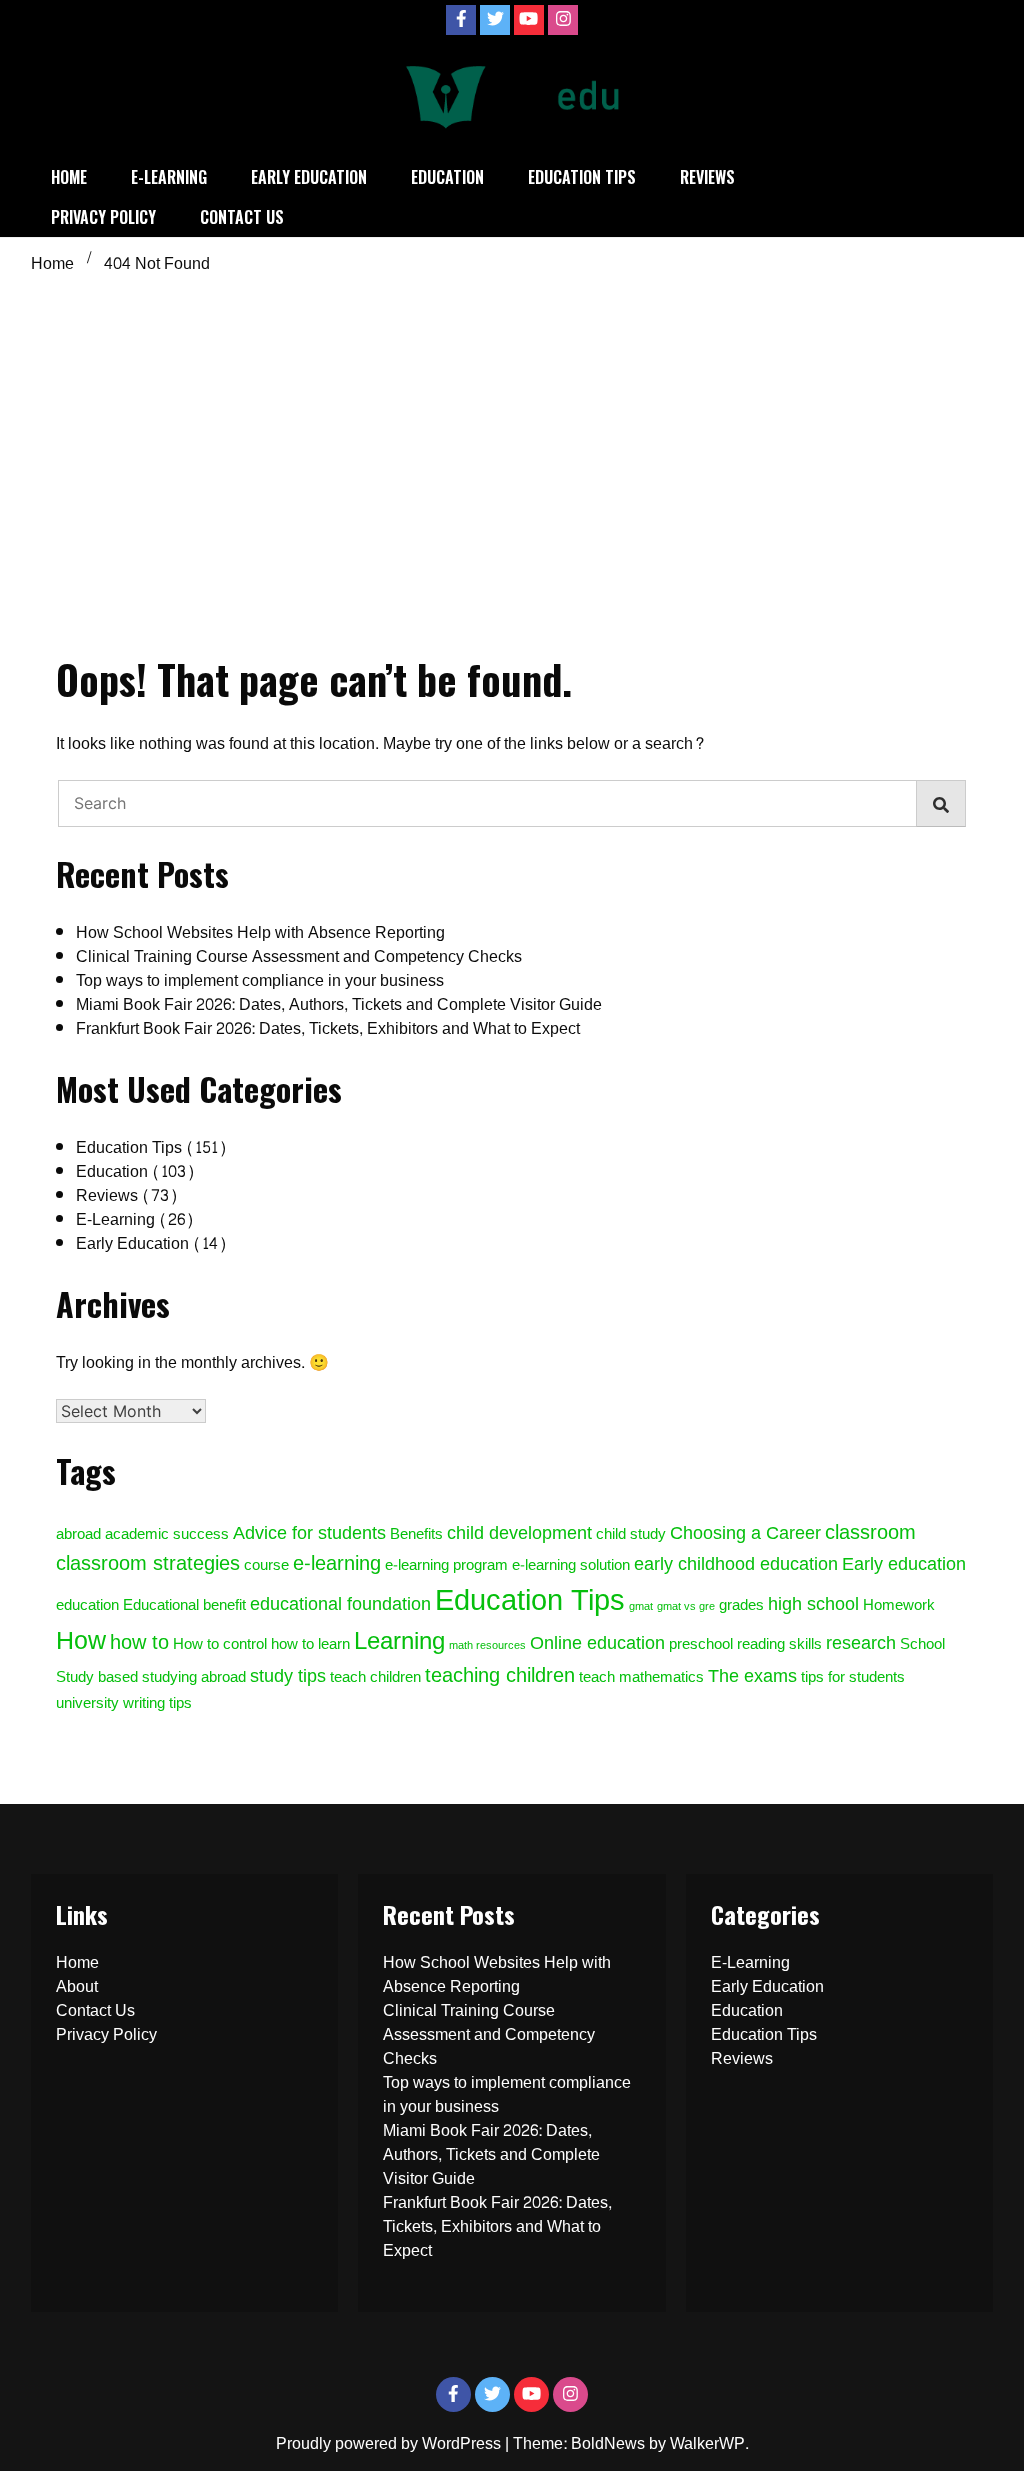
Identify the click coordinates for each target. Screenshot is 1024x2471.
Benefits (416, 1534)
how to (139, 1642)
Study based (97, 1677)
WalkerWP (707, 2443)
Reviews (707, 177)
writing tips (157, 1703)
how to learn (310, 1644)
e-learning (337, 1563)
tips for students (853, 1677)
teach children (375, 1677)
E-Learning (169, 177)
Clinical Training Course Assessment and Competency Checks (299, 956)
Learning (399, 1641)
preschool (701, 1644)
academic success (167, 1534)
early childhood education (736, 1564)
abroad (78, 1534)
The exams (752, 1676)
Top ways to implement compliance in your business (260, 980)
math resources (487, 1645)
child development (519, 1533)
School (922, 1644)
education (87, 1605)
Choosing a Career (745, 1533)
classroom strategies (148, 1563)
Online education (597, 1643)
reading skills (779, 1644)
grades (741, 1605)
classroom (870, 1532)
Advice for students (309, 1533)
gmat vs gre (686, 1606)
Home (69, 177)
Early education (904, 1564)
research (861, 1643)
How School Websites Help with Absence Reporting (260, 932)
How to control (220, 1644)
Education (447, 177)
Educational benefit (184, 1605)
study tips (288, 1676)
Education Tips (582, 177)
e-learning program (446, 1565)
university (87, 1703)
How (81, 1641)
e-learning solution (571, 1565)
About (77, 1986)
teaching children (500, 1675)
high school (813, 1604)
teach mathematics (641, 1677)
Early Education (309, 177)
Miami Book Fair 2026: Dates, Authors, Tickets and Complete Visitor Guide (339, 1004)
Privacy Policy (103, 217)
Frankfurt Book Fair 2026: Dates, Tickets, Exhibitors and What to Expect (328, 1028)
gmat (641, 1606)
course (266, 1565)
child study (631, 1534)
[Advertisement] (512, 431)
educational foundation (340, 1604)
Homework (899, 1605)
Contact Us (242, 217)
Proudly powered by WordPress (390, 2443)
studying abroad (194, 1677)
